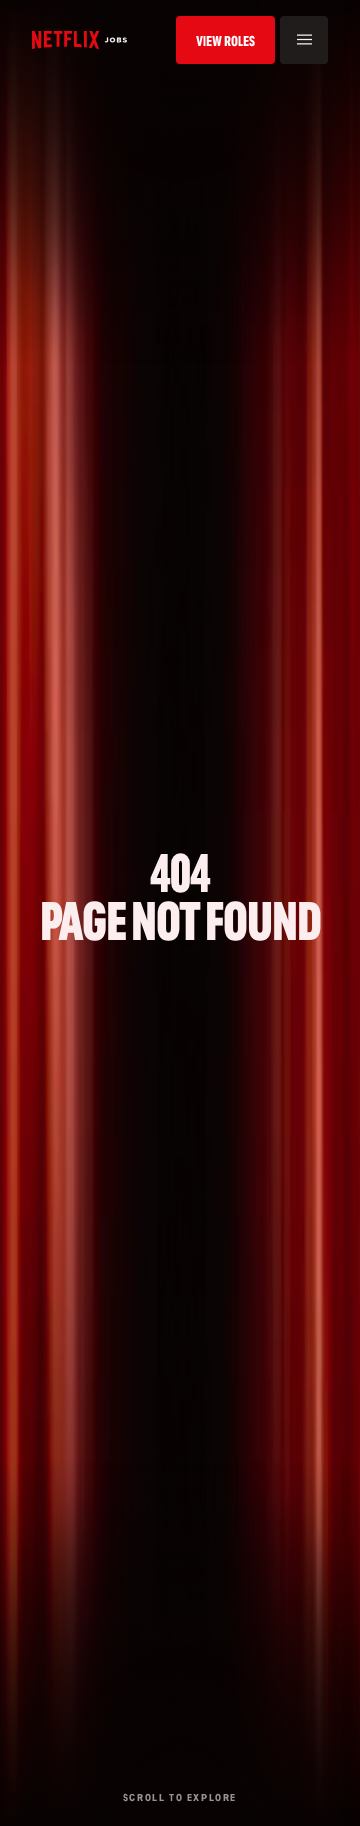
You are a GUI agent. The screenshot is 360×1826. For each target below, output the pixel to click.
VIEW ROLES (225, 40)
